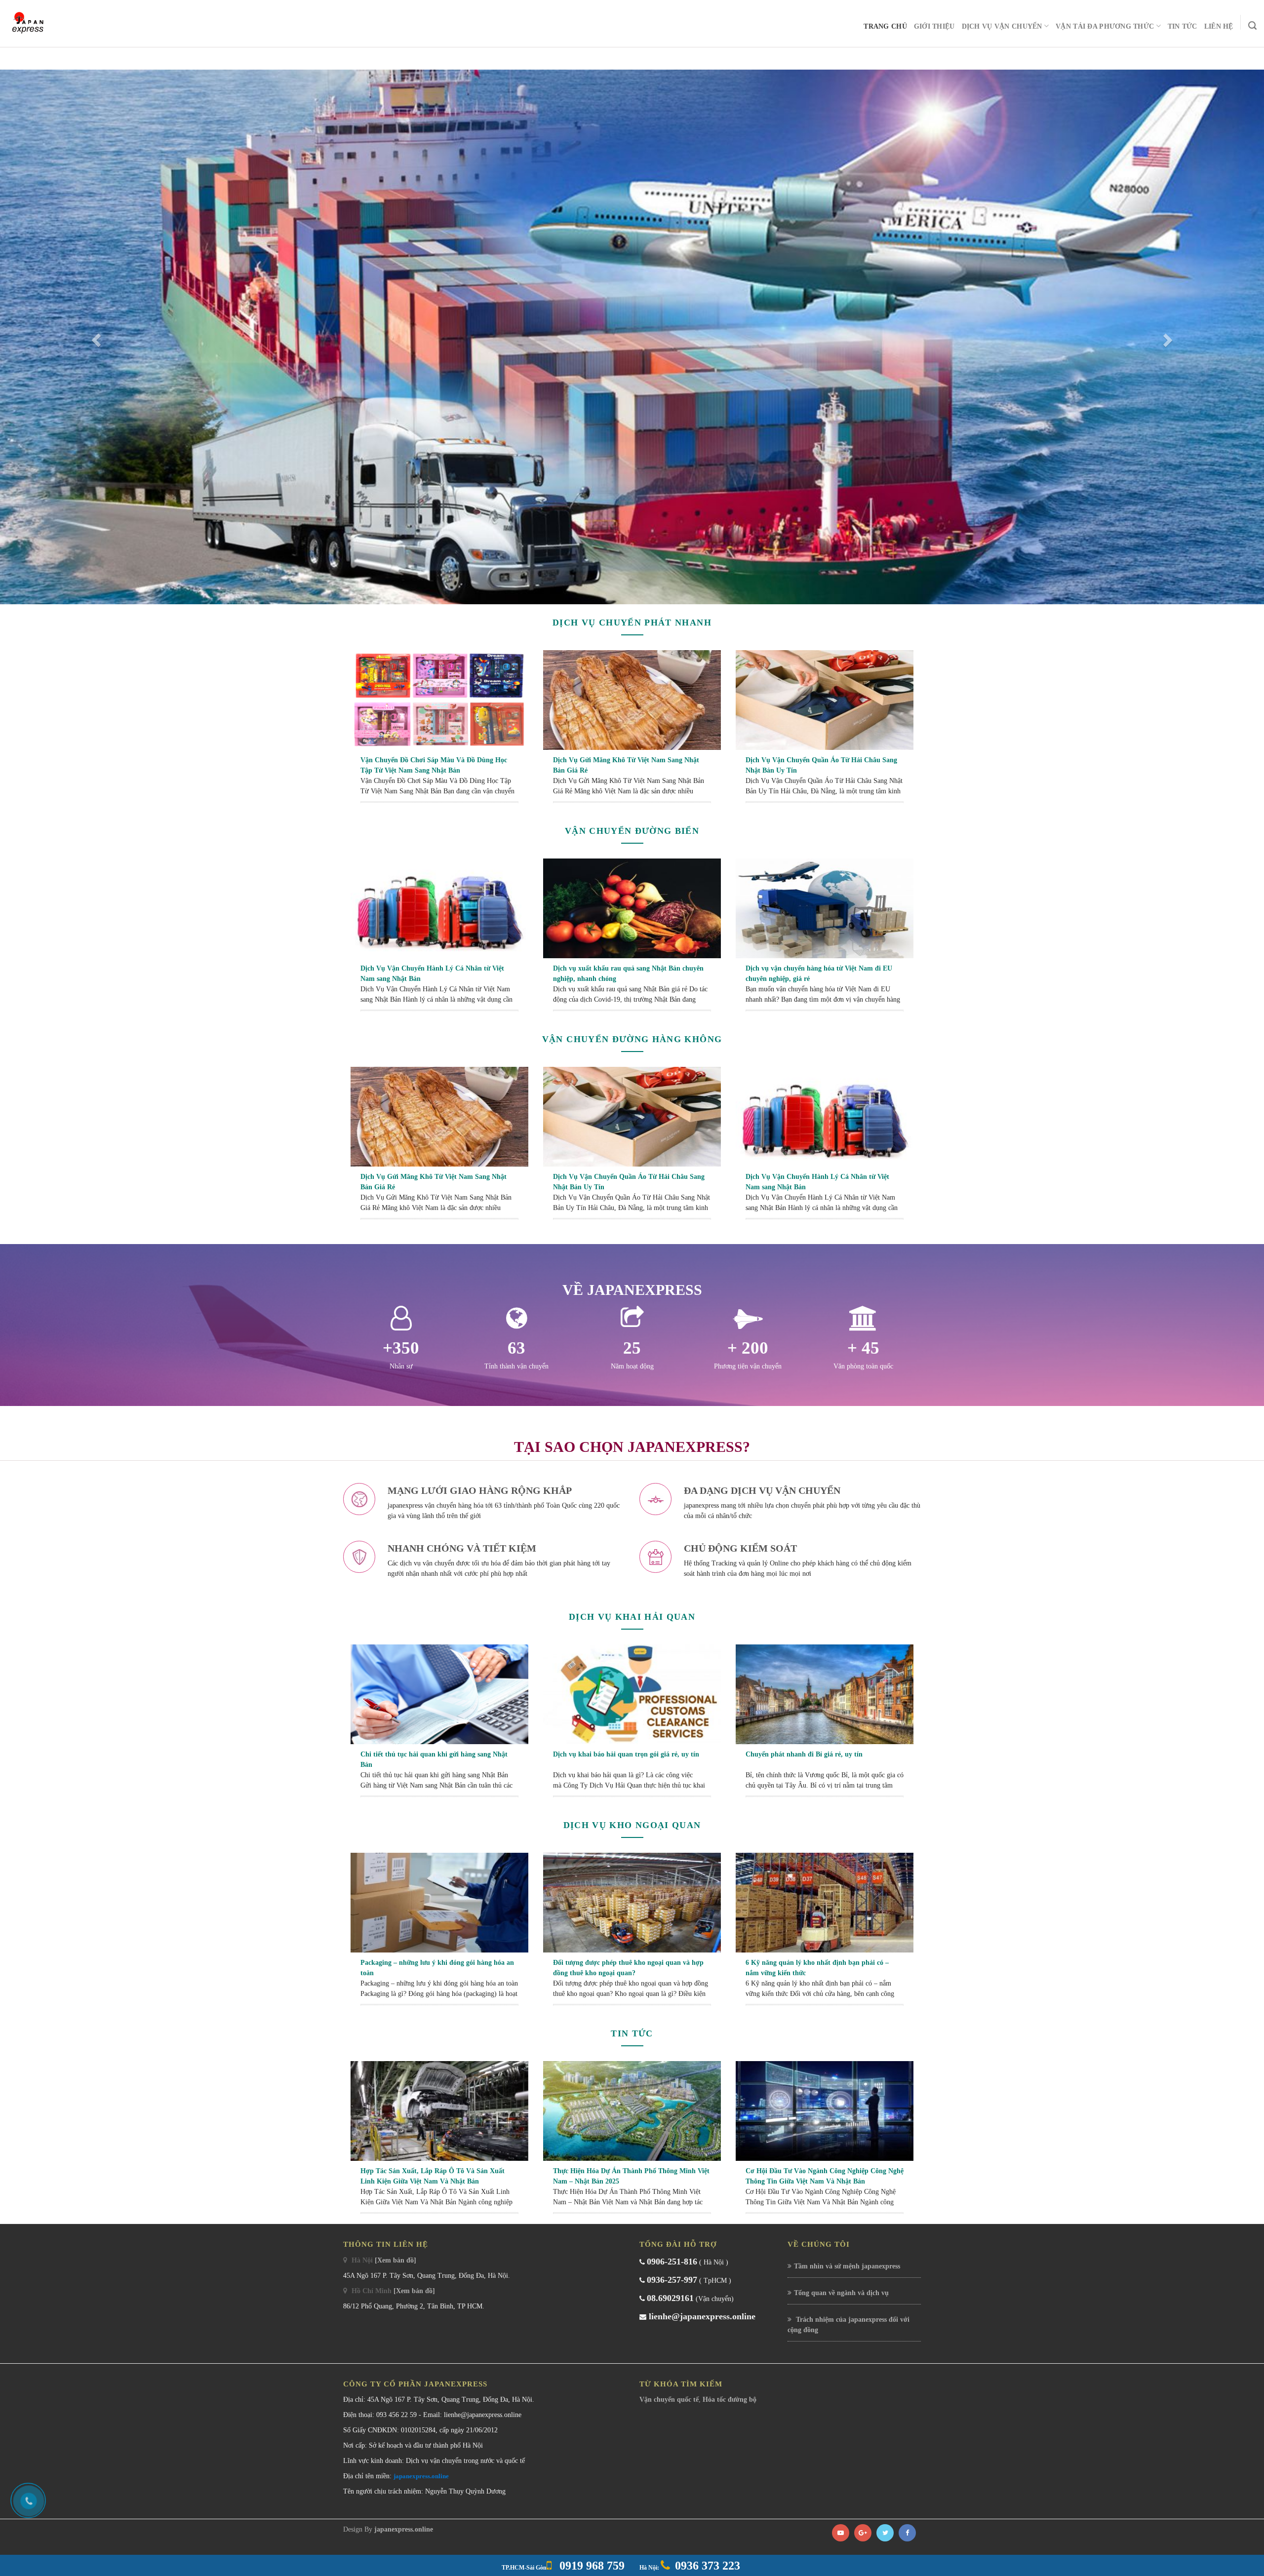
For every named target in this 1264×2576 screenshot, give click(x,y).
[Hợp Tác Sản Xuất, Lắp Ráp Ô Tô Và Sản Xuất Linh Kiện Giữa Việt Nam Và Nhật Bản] (439, 2418)
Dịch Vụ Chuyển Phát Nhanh (632, 931)
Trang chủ (885, 26)
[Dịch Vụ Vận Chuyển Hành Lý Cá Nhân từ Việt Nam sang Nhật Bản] (439, 1216)
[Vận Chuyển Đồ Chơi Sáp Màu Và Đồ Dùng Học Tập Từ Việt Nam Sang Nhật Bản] (439, 1007)
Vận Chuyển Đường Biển (632, 1139)
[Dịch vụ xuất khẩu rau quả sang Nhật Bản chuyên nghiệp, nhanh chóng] (632, 1216)
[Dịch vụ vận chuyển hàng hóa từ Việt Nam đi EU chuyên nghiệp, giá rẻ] (825, 1216)
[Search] (1252, 26)
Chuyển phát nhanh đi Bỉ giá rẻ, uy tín (804, 2062)
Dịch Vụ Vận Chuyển (1002, 26)
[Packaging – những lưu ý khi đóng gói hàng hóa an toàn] (439, 2210)
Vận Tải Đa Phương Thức (1105, 26)
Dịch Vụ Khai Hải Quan (632, 1925)
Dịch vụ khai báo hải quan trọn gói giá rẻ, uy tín (626, 2062)
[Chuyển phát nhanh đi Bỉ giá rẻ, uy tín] (825, 2002)
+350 (401, 1656)
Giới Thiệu (934, 26)
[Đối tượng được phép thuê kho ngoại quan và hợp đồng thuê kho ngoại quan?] (632, 2210)
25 (632, 1656)
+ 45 (863, 1656)
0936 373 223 (708, 2566)
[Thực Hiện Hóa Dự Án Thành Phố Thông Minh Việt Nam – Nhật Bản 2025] (632, 2418)
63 (516, 1656)
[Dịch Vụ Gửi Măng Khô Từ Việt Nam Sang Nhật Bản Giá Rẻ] (632, 1007)
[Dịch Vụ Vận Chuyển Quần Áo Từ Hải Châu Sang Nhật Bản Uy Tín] (825, 1007)
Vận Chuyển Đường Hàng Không (632, 1347)
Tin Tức (1183, 26)
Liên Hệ (1219, 26)
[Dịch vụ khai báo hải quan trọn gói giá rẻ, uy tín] (632, 2002)
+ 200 (748, 1656)
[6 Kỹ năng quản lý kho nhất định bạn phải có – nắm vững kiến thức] (825, 2210)
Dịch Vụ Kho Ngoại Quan (632, 2133)
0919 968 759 (591, 2566)
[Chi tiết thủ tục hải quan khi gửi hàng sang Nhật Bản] (439, 2002)
